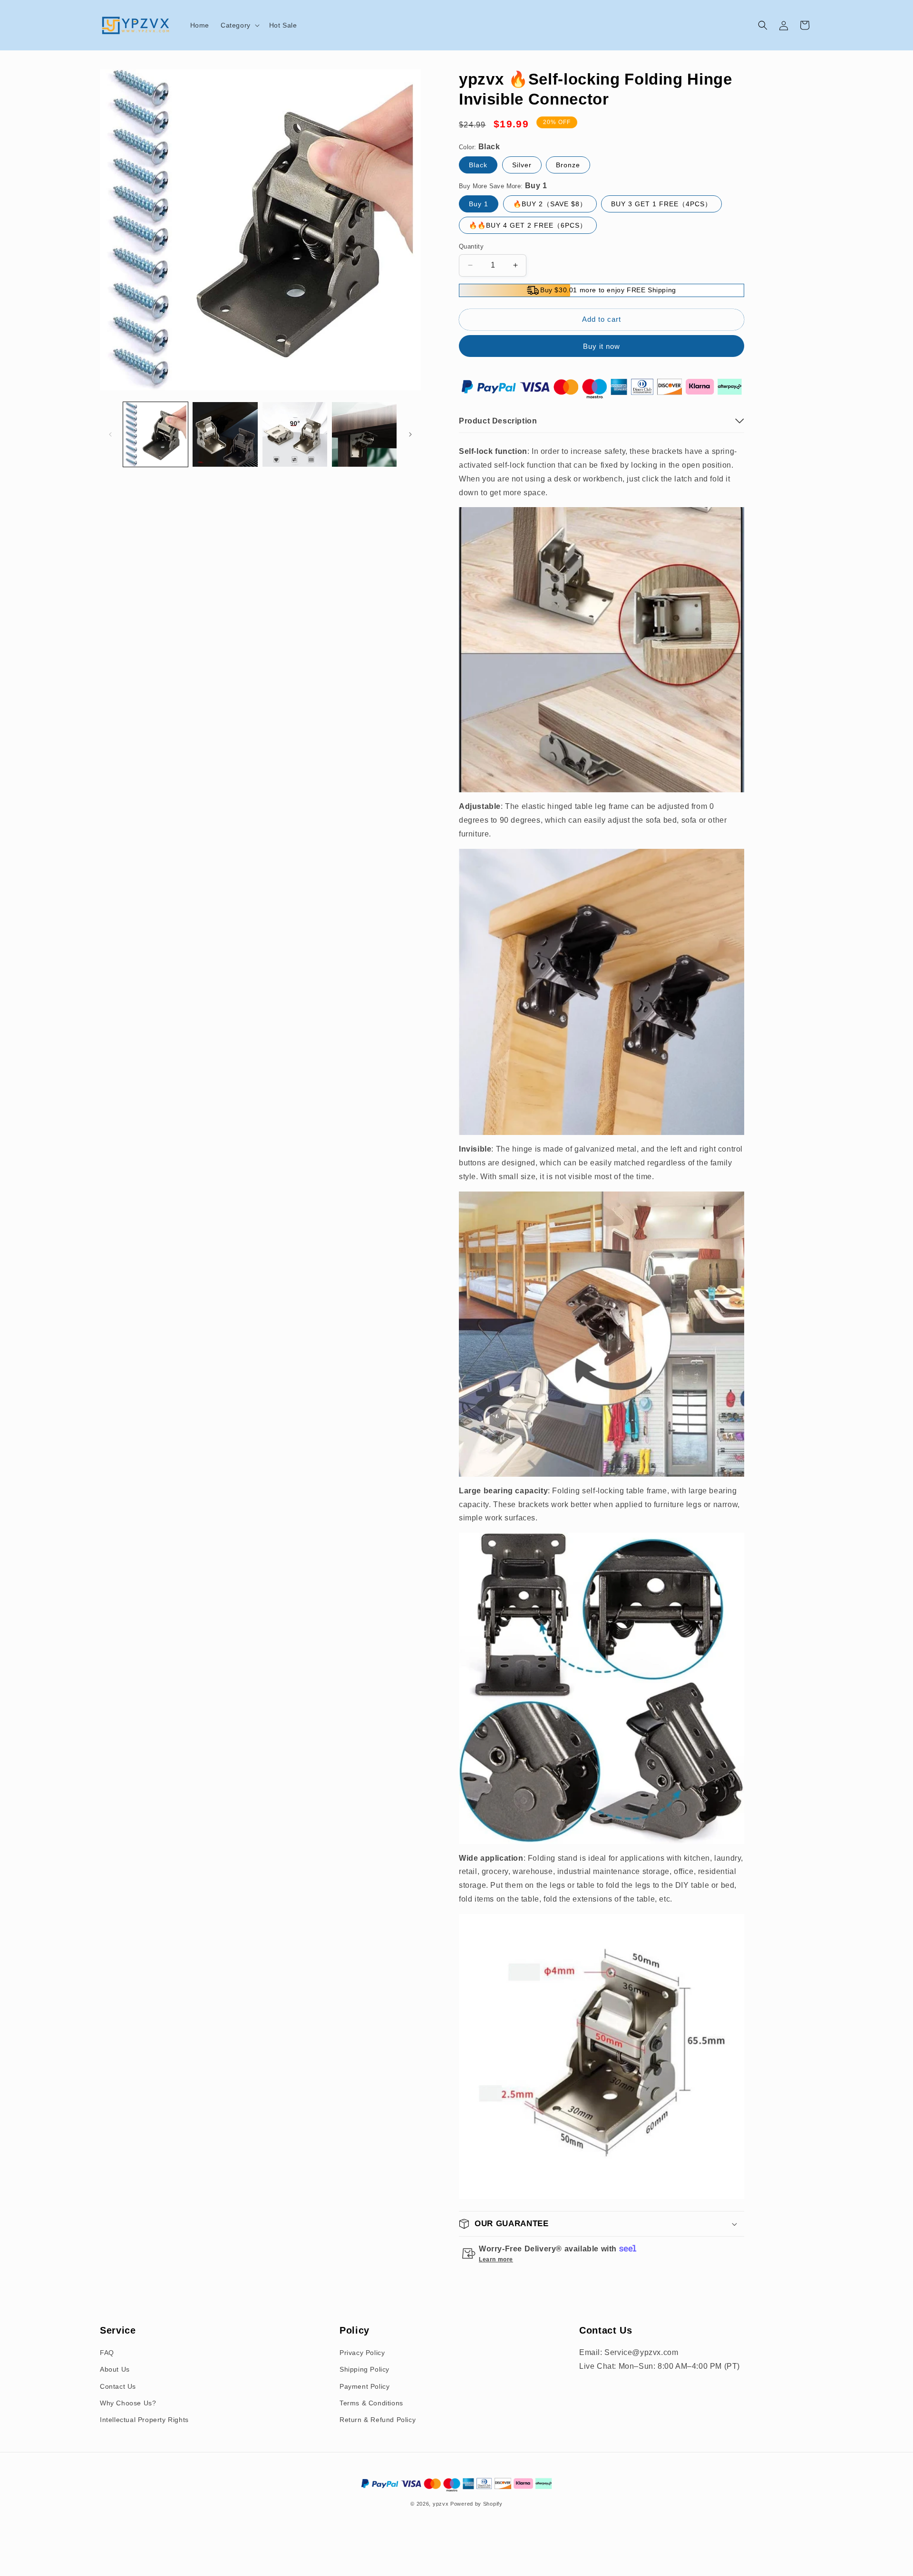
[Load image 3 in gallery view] (295, 434)
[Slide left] (110, 434)
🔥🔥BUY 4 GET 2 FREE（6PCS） (528, 225)
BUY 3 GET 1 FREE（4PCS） (661, 204)
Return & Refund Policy (378, 2419)
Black (478, 165)
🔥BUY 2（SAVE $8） (550, 204)
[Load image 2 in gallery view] (225, 434)
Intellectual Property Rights (144, 2419)
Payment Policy (364, 2386)
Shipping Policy (364, 2369)
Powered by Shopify (476, 2504)
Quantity (471, 246)
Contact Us (118, 2386)
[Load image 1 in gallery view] (155, 434)
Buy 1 (479, 204)
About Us (115, 2369)
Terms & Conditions (371, 2403)
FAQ (107, 2353)
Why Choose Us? (128, 2403)
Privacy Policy (362, 2353)
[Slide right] (410, 434)
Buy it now (602, 346)
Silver (522, 165)
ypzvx (441, 2504)
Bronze (568, 165)
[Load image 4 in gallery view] (364, 434)
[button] (239, 25)
